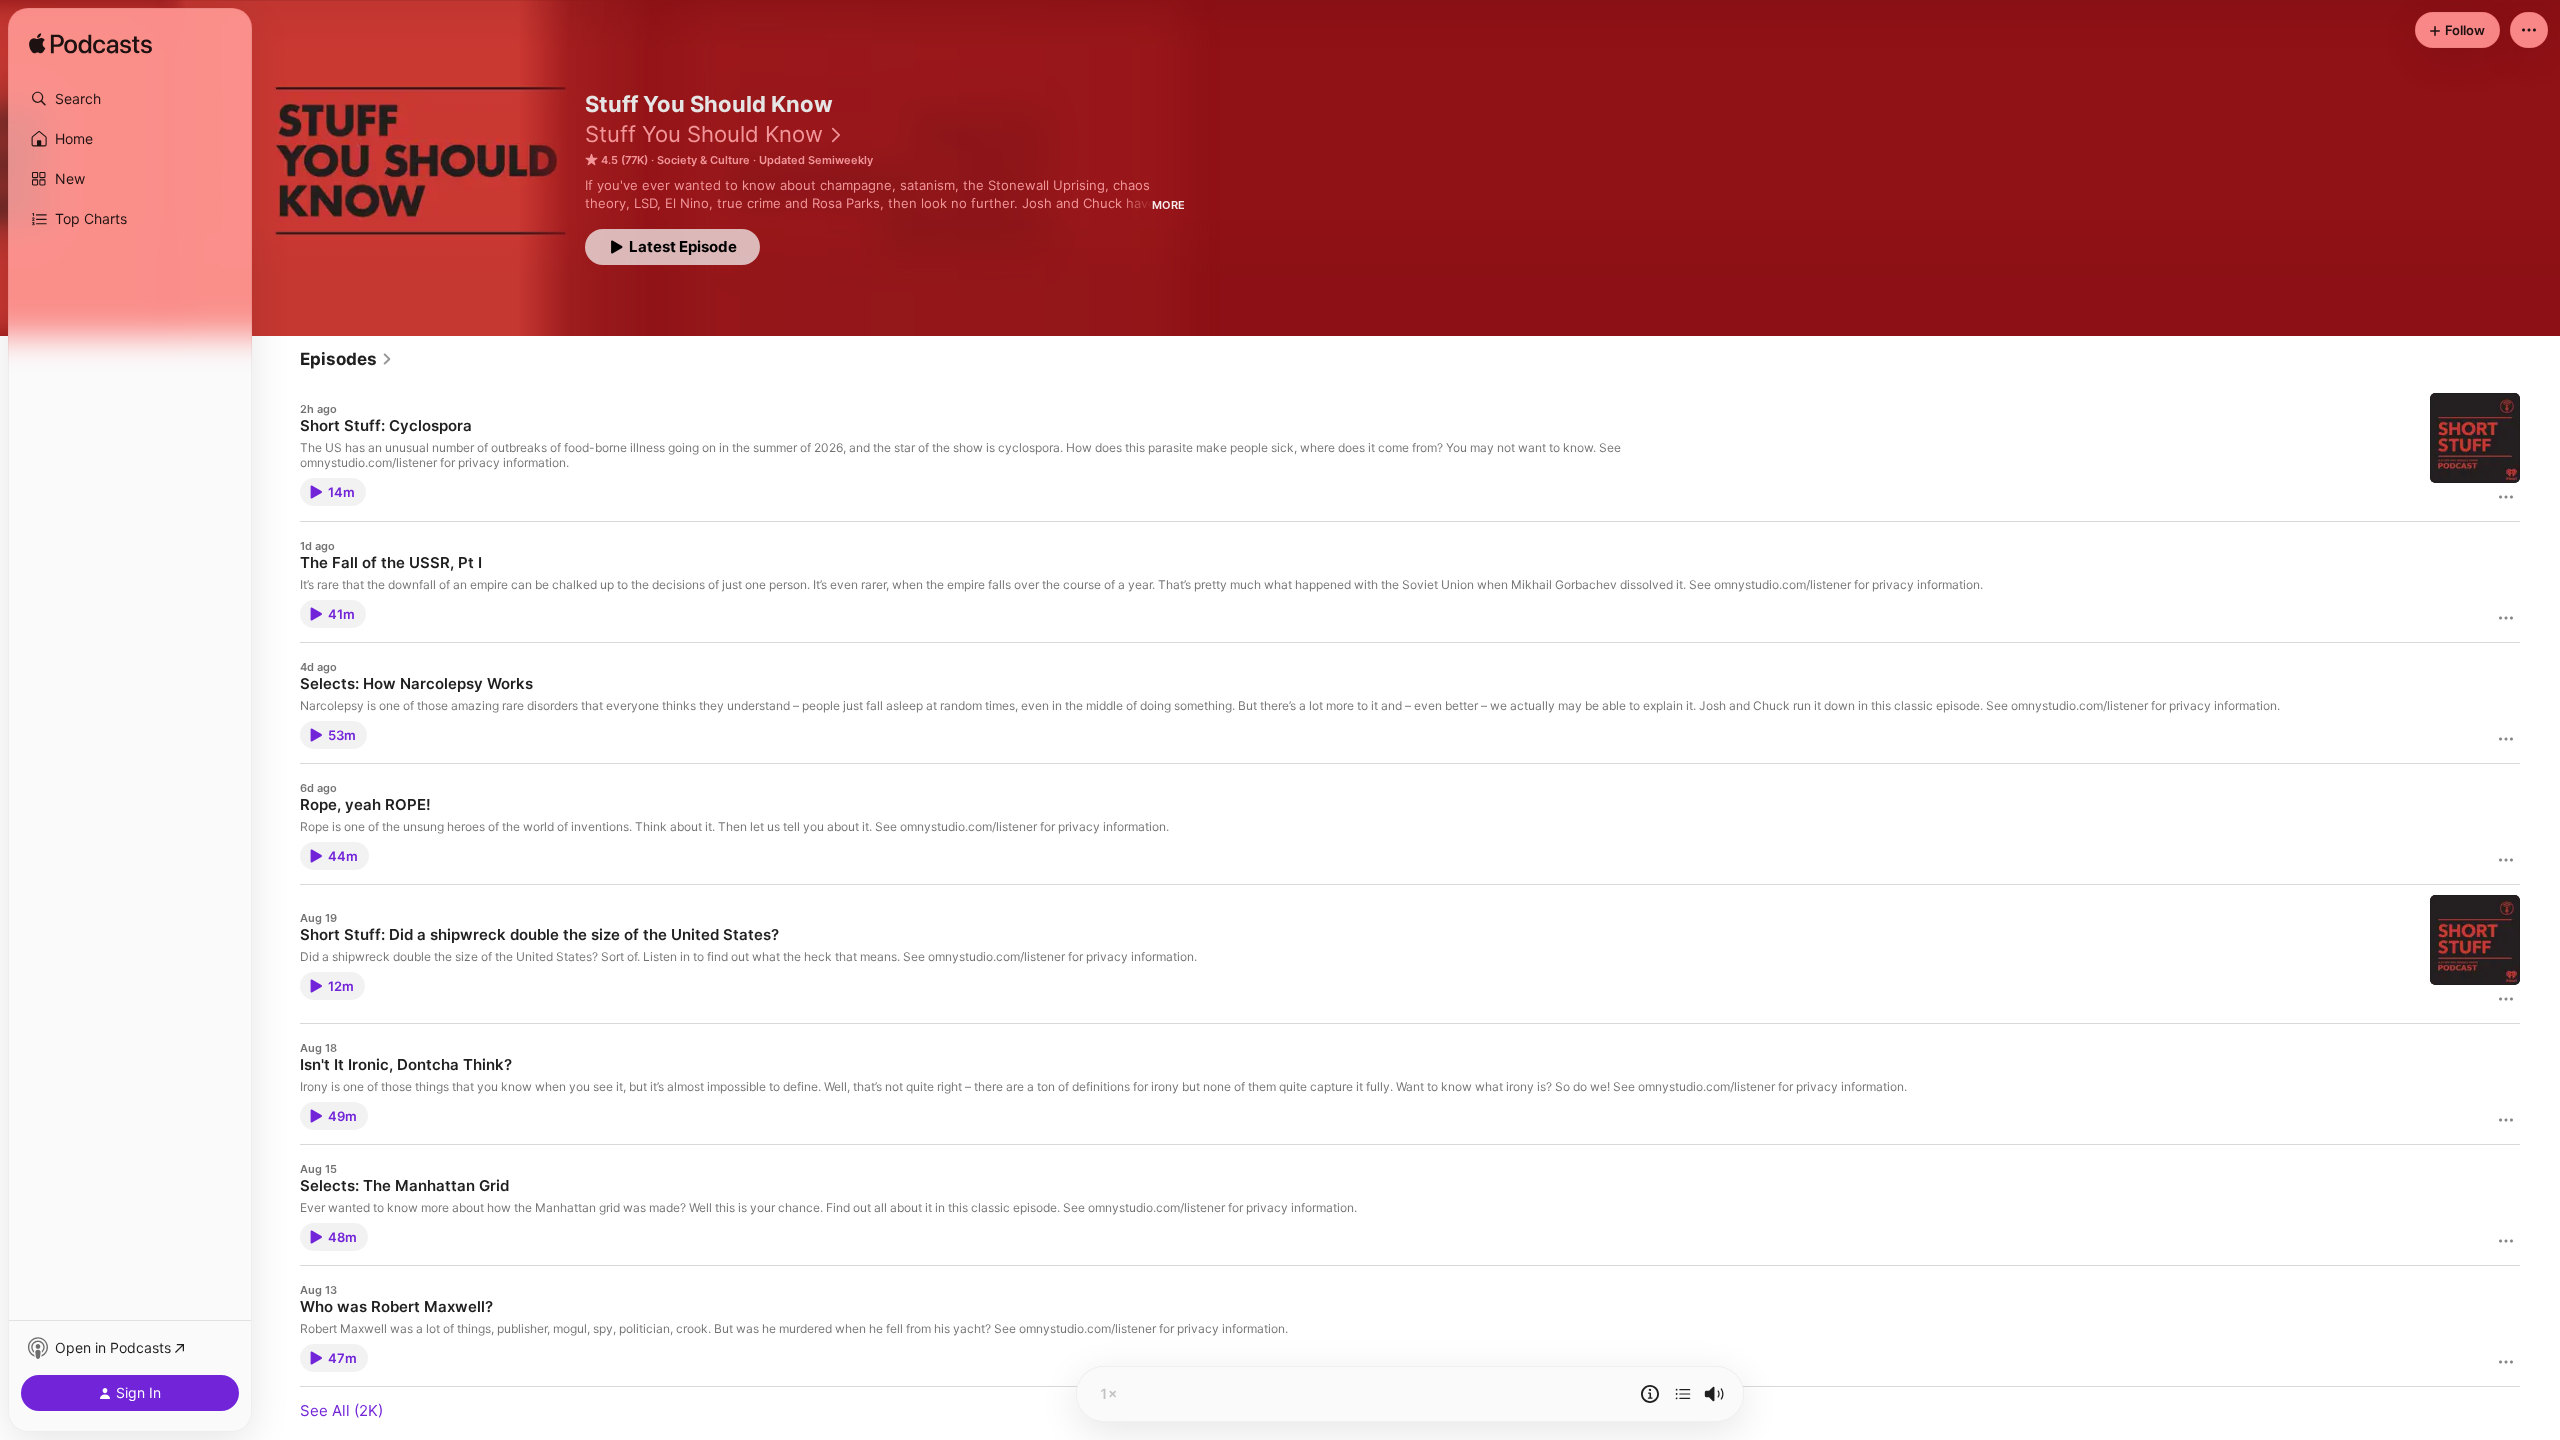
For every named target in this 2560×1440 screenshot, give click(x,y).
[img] (90, 45)
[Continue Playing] (1683, 1394)
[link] (346, 359)
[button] (130, 99)
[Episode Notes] (1650, 1394)
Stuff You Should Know (704, 134)
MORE (1168, 205)
